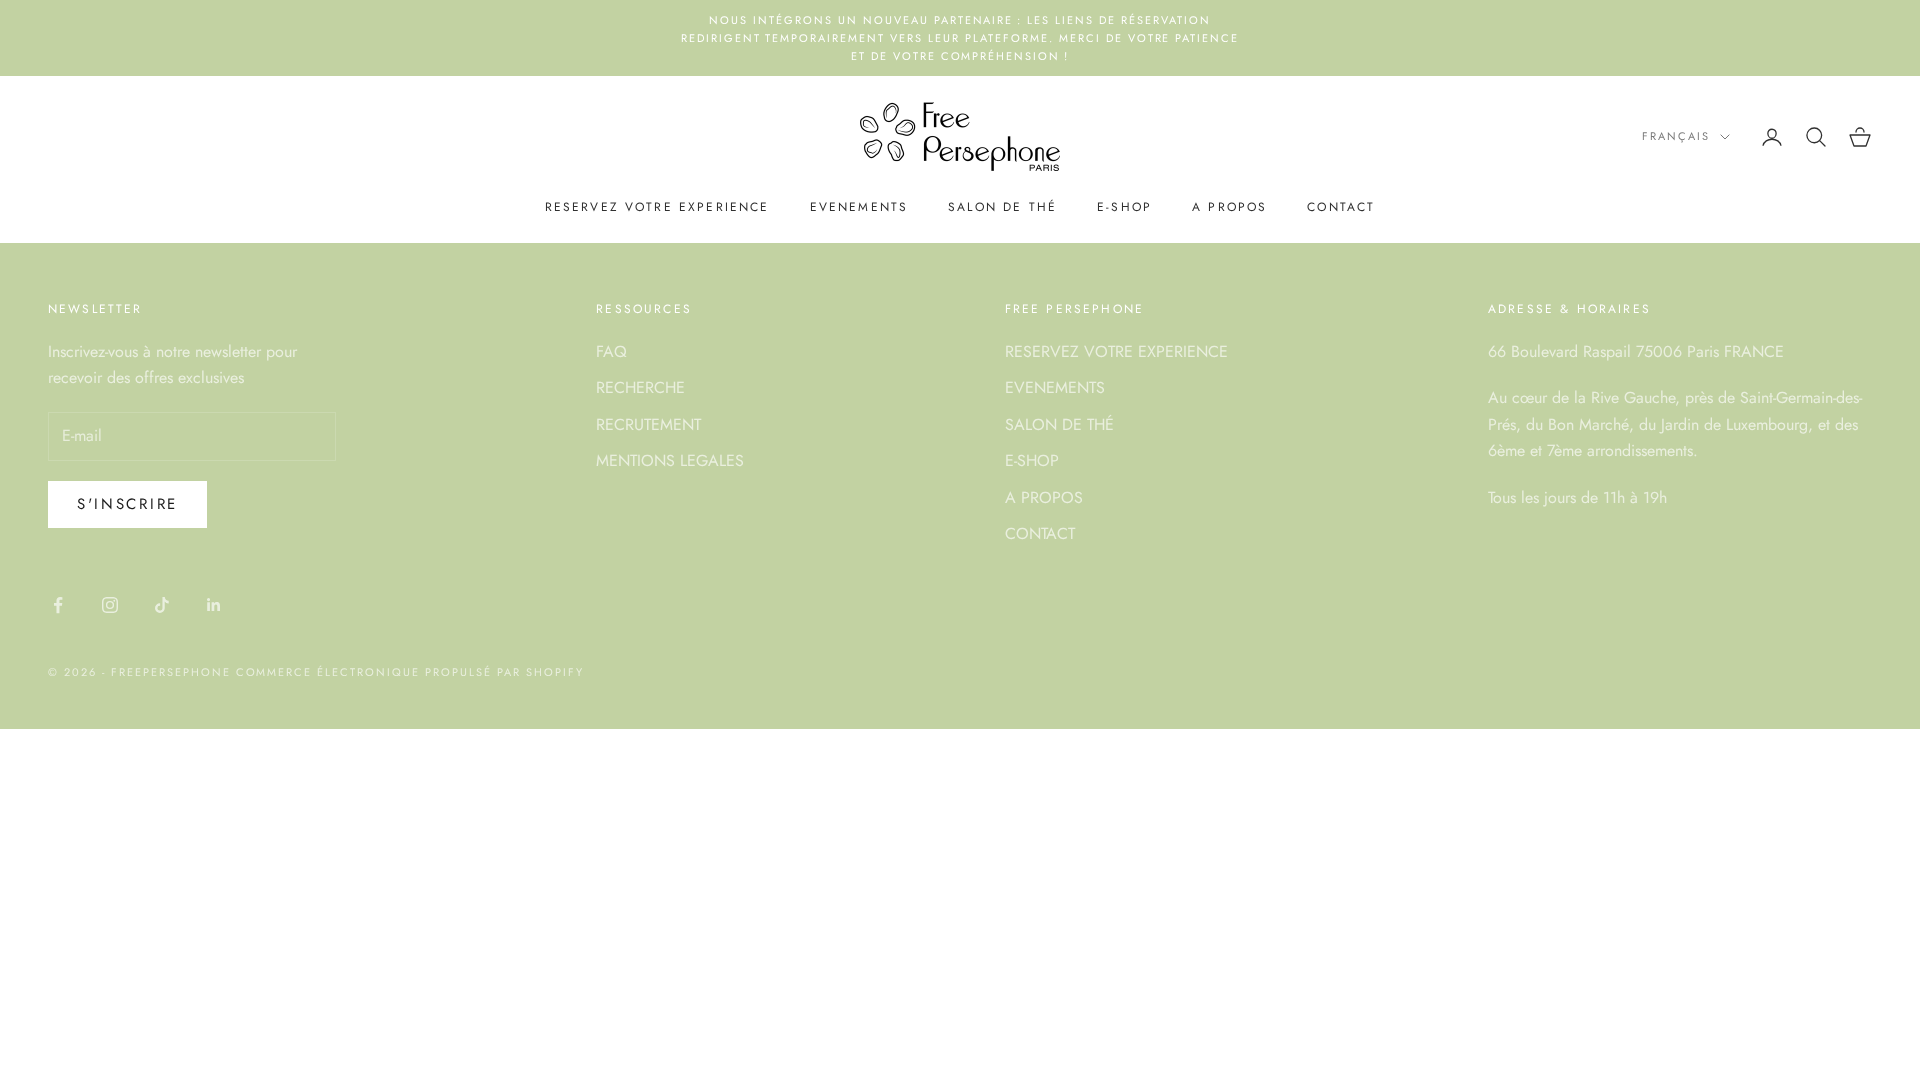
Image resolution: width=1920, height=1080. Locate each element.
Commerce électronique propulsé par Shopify (410, 672)
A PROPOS (1229, 207)
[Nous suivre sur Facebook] (58, 605)
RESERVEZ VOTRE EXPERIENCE (657, 207)
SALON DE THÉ (1002, 207)
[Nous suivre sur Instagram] (110, 605)
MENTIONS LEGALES (670, 460)
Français (1676, 136)
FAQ (611, 351)
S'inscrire (127, 504)
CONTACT (1341, 207)
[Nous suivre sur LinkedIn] (214, 605)
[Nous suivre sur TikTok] (162, 605)
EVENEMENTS (859, 207)
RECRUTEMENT (648, 424)
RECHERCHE (640, 387)
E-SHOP (1124, 207)
